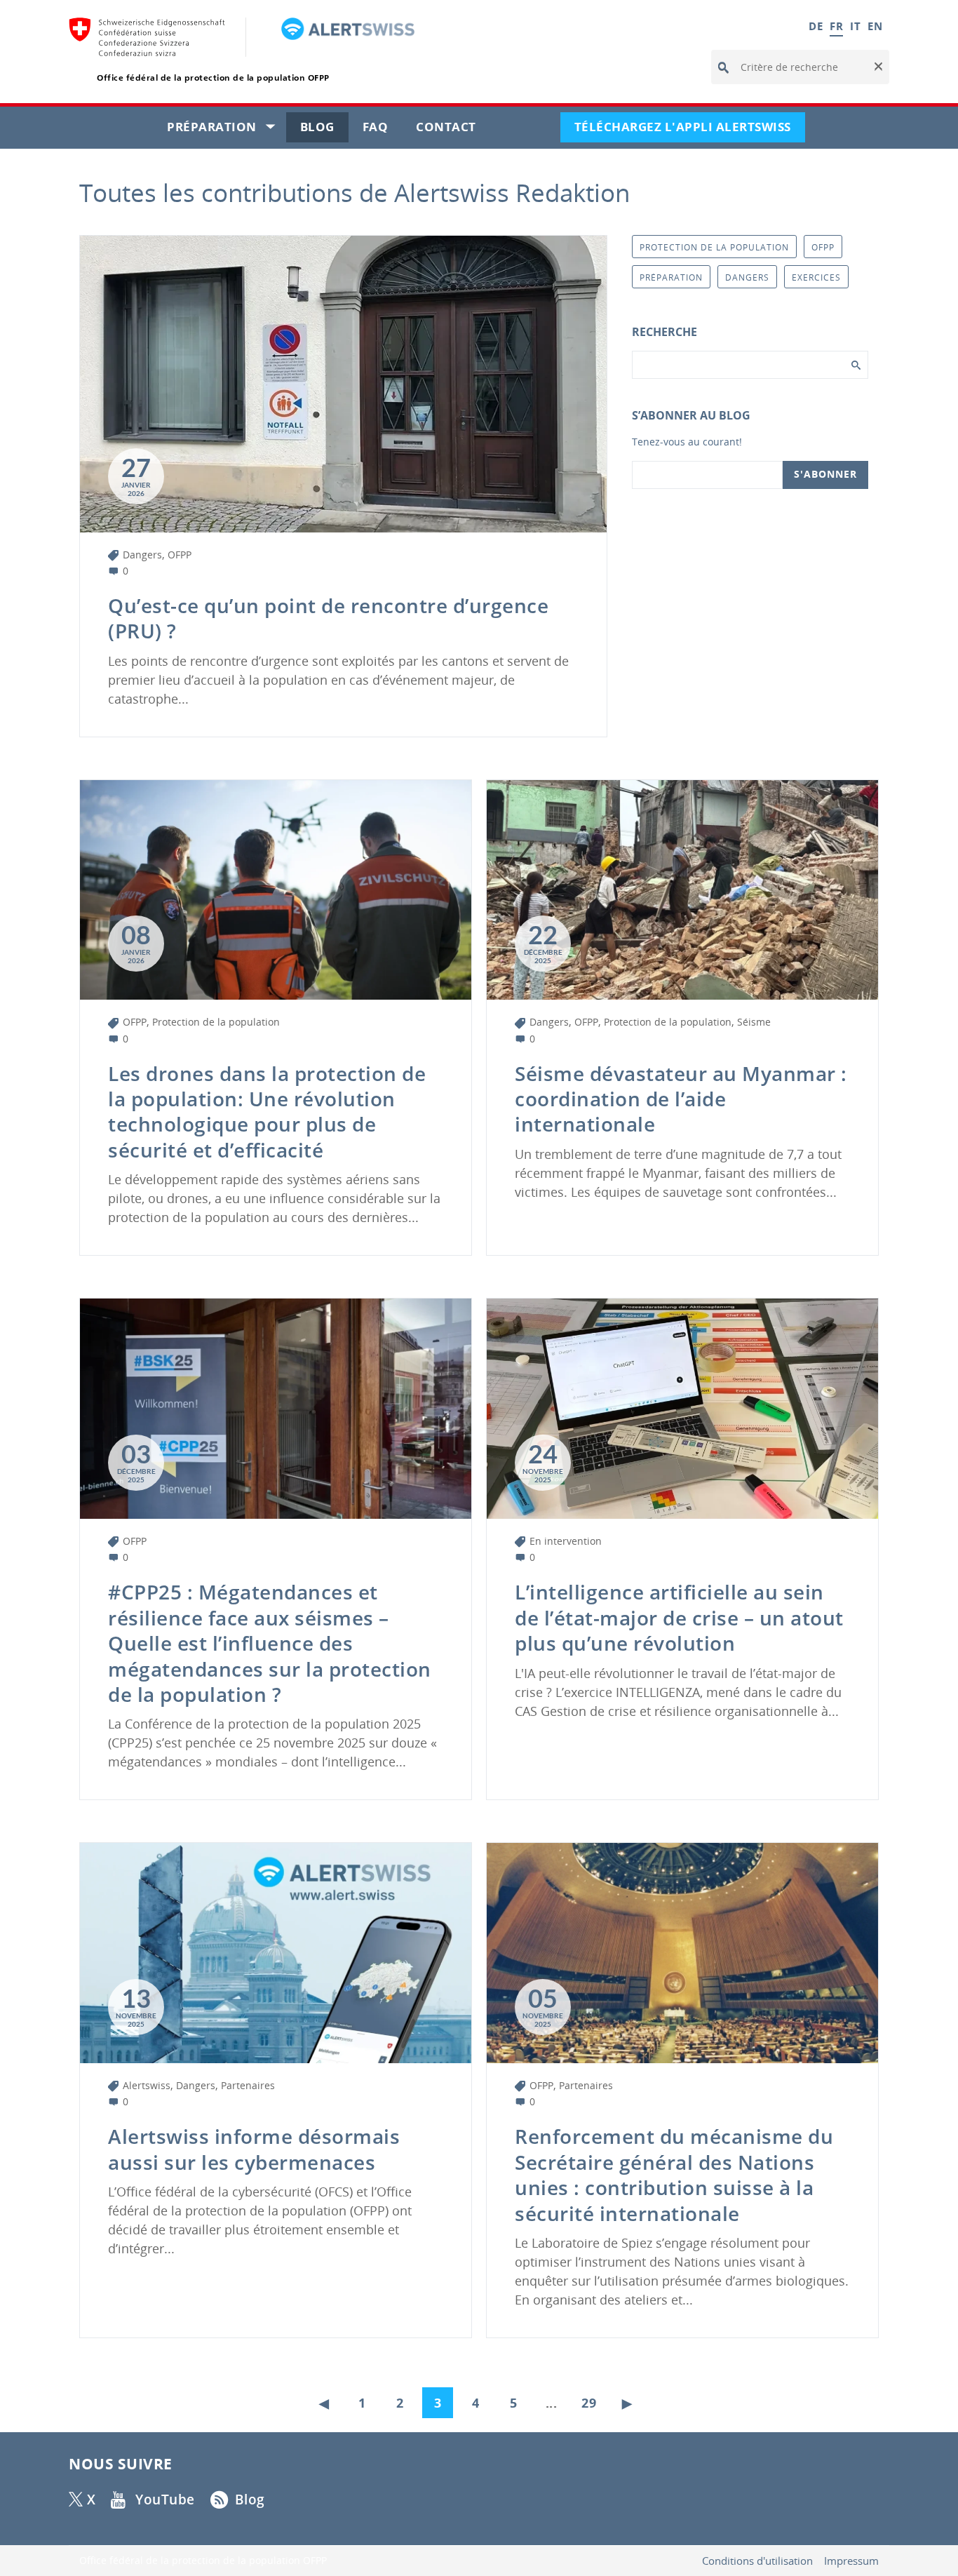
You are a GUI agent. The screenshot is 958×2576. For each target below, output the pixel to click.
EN (875, 26)
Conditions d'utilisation (757, 2561)
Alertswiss (147, 2085)
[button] (877, 67)
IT (855, 26)
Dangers (142, 555)
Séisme (754, 1022)
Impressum (851, 2561)
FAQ (383, 130)
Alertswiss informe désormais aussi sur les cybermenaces (254, 2149)
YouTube (165, 2500)
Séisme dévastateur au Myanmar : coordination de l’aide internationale (681, 1099)
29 (589, 2403)
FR (836, 26)
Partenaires (248, 2085)
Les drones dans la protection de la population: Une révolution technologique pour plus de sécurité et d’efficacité (267, 1112)
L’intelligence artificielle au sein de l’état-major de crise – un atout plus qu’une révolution (679, 1617)
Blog (324, 130)
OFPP (180, 555)
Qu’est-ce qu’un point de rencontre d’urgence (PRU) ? (328, 618)
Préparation (227, 130)
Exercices (816, 277)
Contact (453, 130)
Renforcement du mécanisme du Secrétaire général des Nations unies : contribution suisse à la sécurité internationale (674, 2174)
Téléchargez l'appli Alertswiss (690, 130)
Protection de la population (216, 1022)
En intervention (566, 1541)
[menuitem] (328, 2399)
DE (816, 26)
